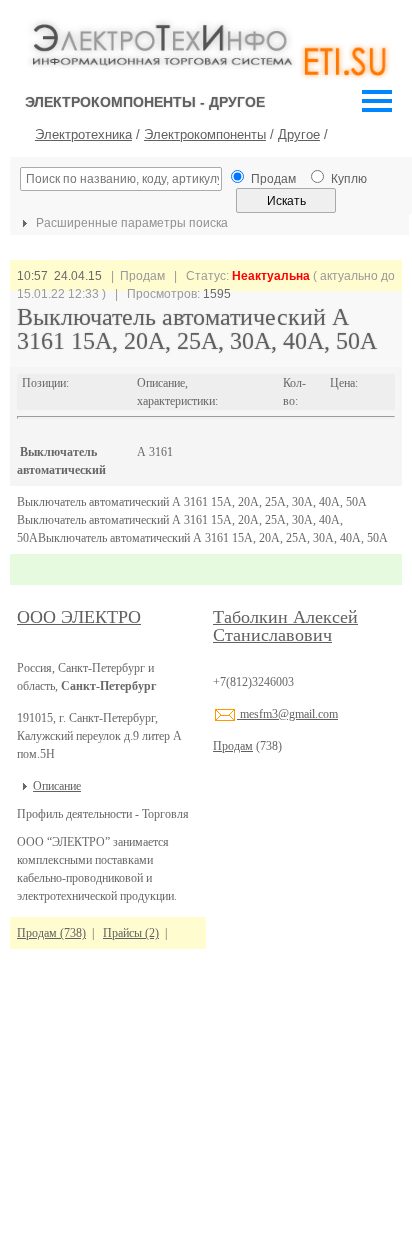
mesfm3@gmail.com (287, 714)
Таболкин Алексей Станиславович (285, 626)
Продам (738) (51, 933)
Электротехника (83, 134)
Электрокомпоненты (205, 134)
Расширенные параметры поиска (130, 223)
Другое (299, 134)
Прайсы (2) (131, 933)
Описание (57, 786)
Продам (233, 746)
